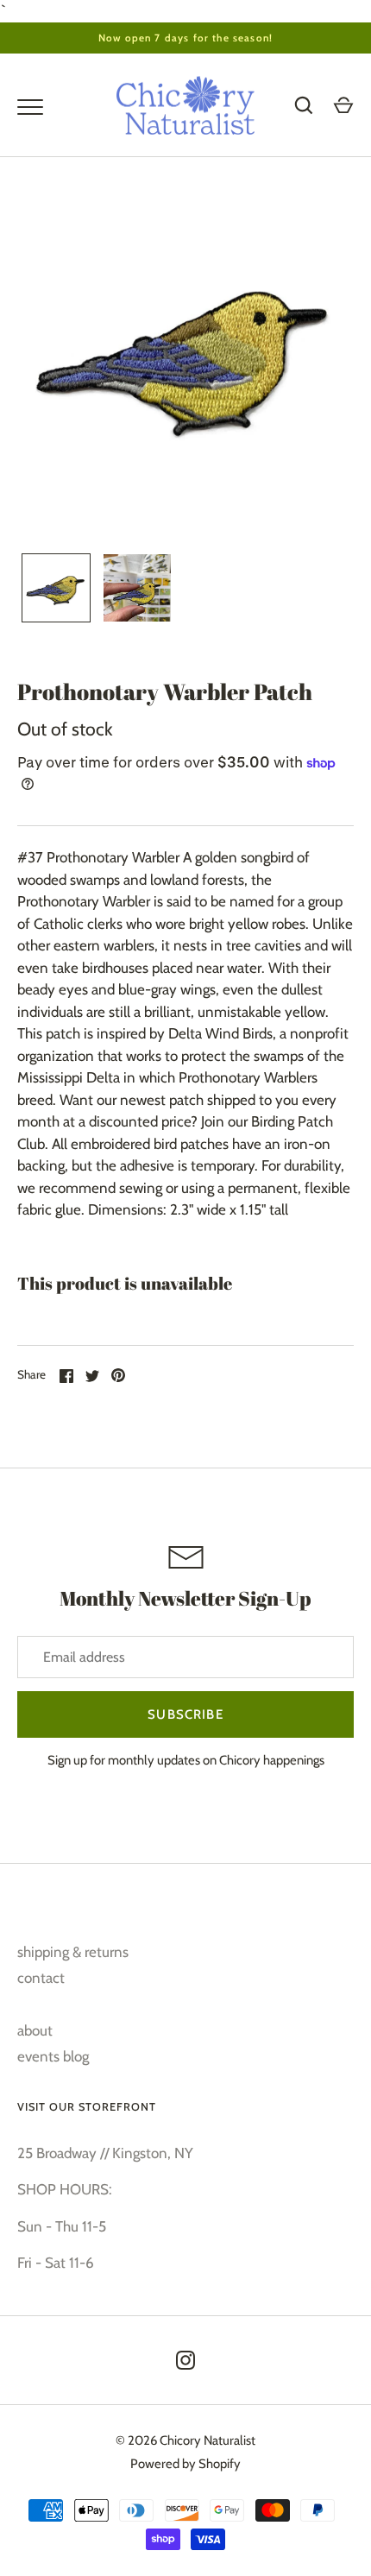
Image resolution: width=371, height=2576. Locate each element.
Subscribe (185, 1714)
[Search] (304, 105)
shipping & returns (73, 1952)
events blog (53, 2056)
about (35, 2030)
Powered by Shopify (185, 2464)
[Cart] (343, 105)
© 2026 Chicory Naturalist (185, 2440)
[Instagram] (185, 2360)
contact (41, 1978)
